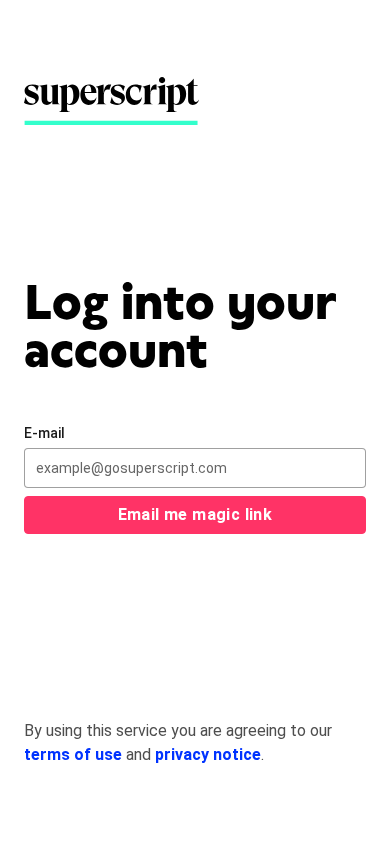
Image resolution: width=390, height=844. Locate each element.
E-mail (44, 433)
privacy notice (208, 754)
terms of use (73, 754)
